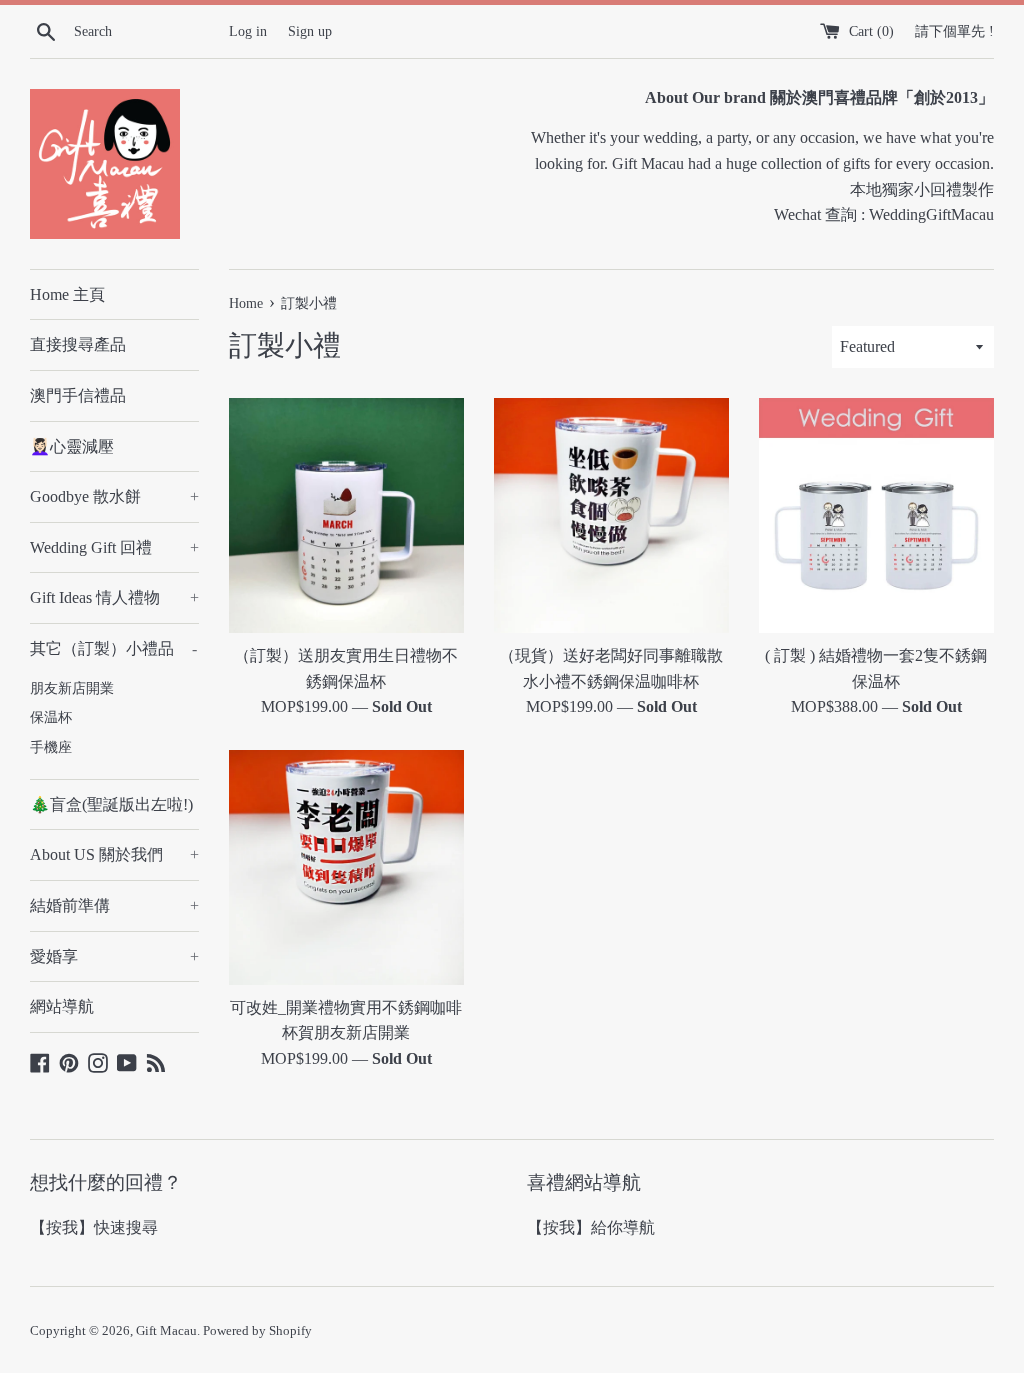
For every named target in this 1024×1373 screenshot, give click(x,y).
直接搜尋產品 (78, 344)
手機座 (51, 747)
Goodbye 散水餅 (114, 496)
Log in (248, 31)
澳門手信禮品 (78, 395)
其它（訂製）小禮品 (113, 648)
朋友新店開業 (72, 688)
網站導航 (62, 1006)
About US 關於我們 (114, 854)
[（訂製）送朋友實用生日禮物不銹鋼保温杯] (346, 515)
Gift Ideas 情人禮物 (114, 597)
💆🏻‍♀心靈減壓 (72, 446)
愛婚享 (114, 956)
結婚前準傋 (114, 905)
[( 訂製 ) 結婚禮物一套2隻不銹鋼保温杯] (876, 515)
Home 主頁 (67, 294)
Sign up (310, 31)
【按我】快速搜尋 (94, 1227)
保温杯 (51, 717)
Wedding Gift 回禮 (114, 547)
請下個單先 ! (954, 31)
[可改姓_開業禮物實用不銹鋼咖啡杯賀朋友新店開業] (346, 867)
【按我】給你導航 (591, 1227)
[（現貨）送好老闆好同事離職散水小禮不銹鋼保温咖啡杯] (611, 515)
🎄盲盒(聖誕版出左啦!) (111, 804)
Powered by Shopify (257, 1331)
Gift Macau (166, 1331)
